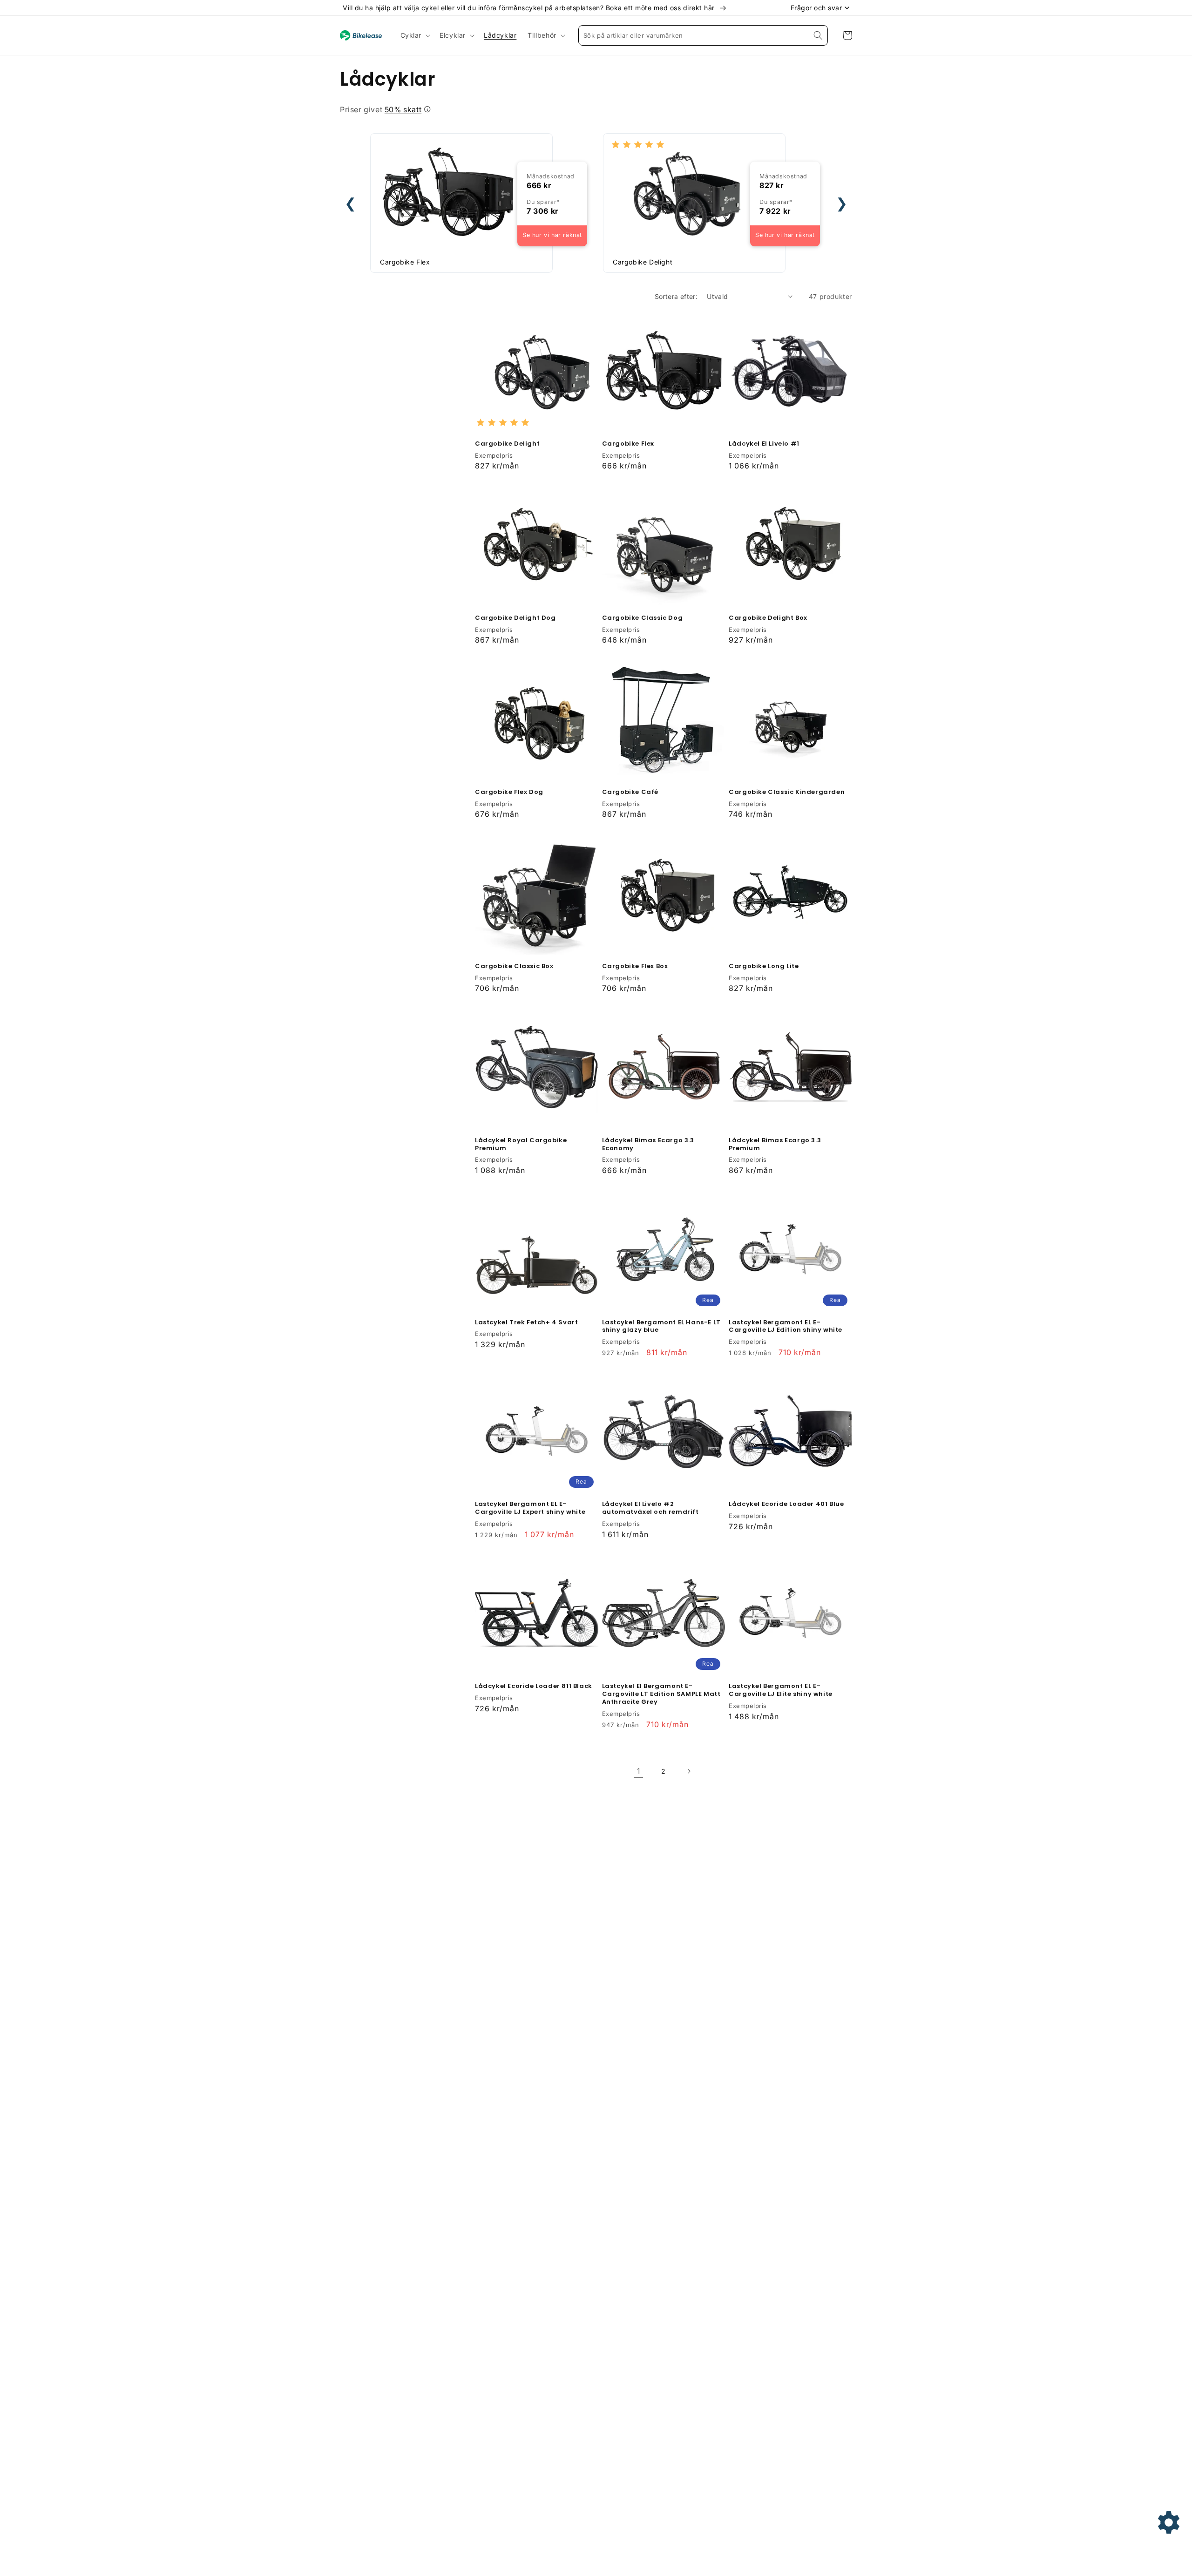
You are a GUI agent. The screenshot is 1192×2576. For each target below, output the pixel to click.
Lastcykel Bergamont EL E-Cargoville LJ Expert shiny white (530, 1508)
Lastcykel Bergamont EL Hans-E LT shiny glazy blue (661, 1327)
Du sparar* (543, 202)
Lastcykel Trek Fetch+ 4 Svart (526, 1323)
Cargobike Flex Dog (509, 792)
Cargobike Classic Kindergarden (787, 792)
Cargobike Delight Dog (515, 618)
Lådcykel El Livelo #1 (764, 444)
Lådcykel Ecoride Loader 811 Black (534, 1686)
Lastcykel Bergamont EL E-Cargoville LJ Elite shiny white (781, 1690)
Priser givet (381, 109)
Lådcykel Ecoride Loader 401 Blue (786, 1504)
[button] (415, 35)
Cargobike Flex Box (635, 966)
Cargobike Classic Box (514, 966)
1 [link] (639, 1771)
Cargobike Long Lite (764, 966)
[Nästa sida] (689, 1771)
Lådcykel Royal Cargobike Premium (521, 1145)
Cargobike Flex (628, 444)
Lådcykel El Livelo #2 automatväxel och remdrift (650, 1508)
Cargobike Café (630, 792)
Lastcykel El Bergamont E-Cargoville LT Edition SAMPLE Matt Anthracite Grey (661, 1694)
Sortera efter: (676, 296)
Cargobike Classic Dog (643, 618)
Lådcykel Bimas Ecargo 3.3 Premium (775, 1145)
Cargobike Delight (507, 444)
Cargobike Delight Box (768, 618)
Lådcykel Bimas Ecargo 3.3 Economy (648, 1145)
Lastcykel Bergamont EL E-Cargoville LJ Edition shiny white (786, 1327)
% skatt (403, 109)
